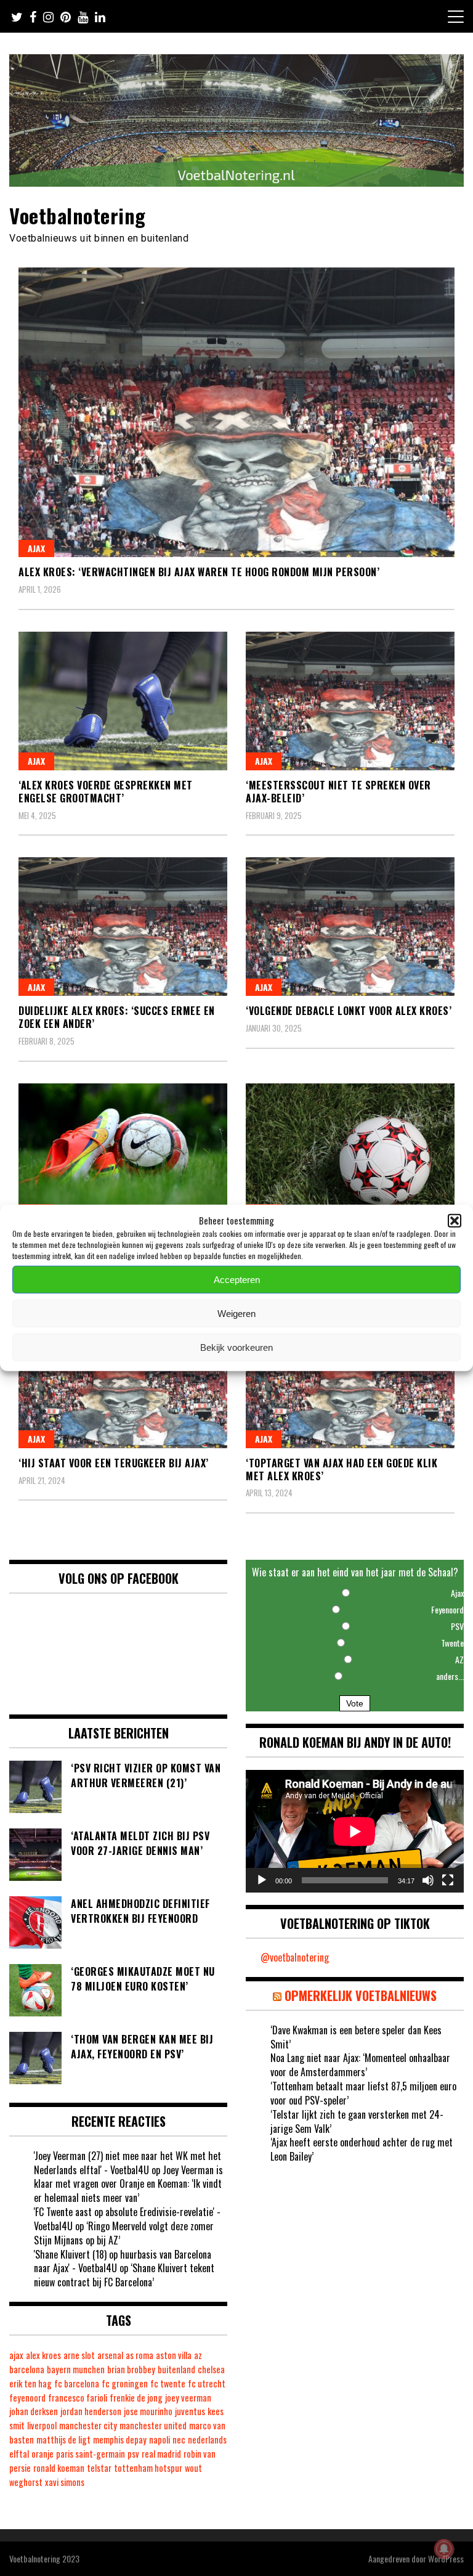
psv (133, 2454)
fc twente (168, 2383)
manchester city (88, 2425)
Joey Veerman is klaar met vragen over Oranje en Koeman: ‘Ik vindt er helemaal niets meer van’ (128, 2184)
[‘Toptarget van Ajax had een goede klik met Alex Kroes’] (350, 1379)
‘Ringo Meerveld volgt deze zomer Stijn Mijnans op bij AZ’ (124, 2233)
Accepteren (237, 1280)
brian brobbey (131, 2369)
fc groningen (125, 2383)
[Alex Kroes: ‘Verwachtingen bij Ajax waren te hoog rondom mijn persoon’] (236, 412)
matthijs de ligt (63, 2439)
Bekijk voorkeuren (236, 1347)
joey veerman (188, 2398)
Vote (355, 1703)
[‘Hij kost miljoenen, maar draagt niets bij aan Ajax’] (123, 1153)
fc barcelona (77, 2383)
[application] (355, 1831)
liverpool (42, 2425)
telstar (99, 2468)
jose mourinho (148, 2411)
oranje (42, 2454)
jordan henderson (91, 2411)
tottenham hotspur (148, 2468)
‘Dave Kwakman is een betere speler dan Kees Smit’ (356, 2037)
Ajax (36, 548)
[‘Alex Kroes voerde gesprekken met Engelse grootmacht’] (123, 701)
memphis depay (120, 2439)
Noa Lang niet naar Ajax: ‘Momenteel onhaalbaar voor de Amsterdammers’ (360, 2065)
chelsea (211, 2369)
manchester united (153, 2425)
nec (179, 2439)
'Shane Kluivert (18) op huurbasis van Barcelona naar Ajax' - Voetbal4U (123, 2261)
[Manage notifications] (444, 2549)
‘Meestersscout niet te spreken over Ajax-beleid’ (338, 792)
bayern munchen (76, 2369)
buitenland (176, 2369)
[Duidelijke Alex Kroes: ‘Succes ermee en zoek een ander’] (123, 927)
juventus (190, 2411)
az (198, 2355)
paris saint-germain (91, 2454)
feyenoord (27, 2398)
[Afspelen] (262, 1880)
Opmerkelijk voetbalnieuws (361, 1995)
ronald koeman (59, 2468)
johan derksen (34, 2411)
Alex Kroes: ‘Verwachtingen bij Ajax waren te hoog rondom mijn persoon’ (199, 572)
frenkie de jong (136, 2398)
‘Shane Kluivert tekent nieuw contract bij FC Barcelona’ (124, 2275)
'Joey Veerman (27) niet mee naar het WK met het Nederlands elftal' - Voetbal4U (127, 2163)
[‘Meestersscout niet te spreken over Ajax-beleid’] (350, 701)
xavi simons (65, 2482)
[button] (455, 1220)
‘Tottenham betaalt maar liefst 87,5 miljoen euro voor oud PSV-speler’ (363, 2093)
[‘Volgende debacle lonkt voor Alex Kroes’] (350, 927)
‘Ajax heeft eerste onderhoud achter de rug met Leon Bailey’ (362, 2149)
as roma (139, 2355)
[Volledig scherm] (448, 1880)
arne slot (79, 2355)
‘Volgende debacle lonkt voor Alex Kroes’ (349, 1011)
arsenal (110, 2355)
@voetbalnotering (295, 1957)
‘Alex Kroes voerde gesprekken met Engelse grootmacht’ (106, 792)
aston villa (174, 2355)
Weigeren (236, 1314)
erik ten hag (30, 2383)
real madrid (161, 2454)
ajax (16, 2355)
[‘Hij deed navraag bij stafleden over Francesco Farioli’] (350, 1153)
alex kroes (43, 2355)
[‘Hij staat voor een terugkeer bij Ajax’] (123, 1379)
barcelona (27, 2369)
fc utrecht (207, 2383)
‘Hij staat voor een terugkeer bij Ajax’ (114, 1463)
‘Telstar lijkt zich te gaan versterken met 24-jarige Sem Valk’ (357, 2122)
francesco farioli (78, 2398)
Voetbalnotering (78, 215)
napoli (160, 2439)
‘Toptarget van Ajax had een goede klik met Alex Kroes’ (342, 1469)
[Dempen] (428, 1880)
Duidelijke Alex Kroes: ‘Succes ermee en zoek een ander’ (117, 1017)
